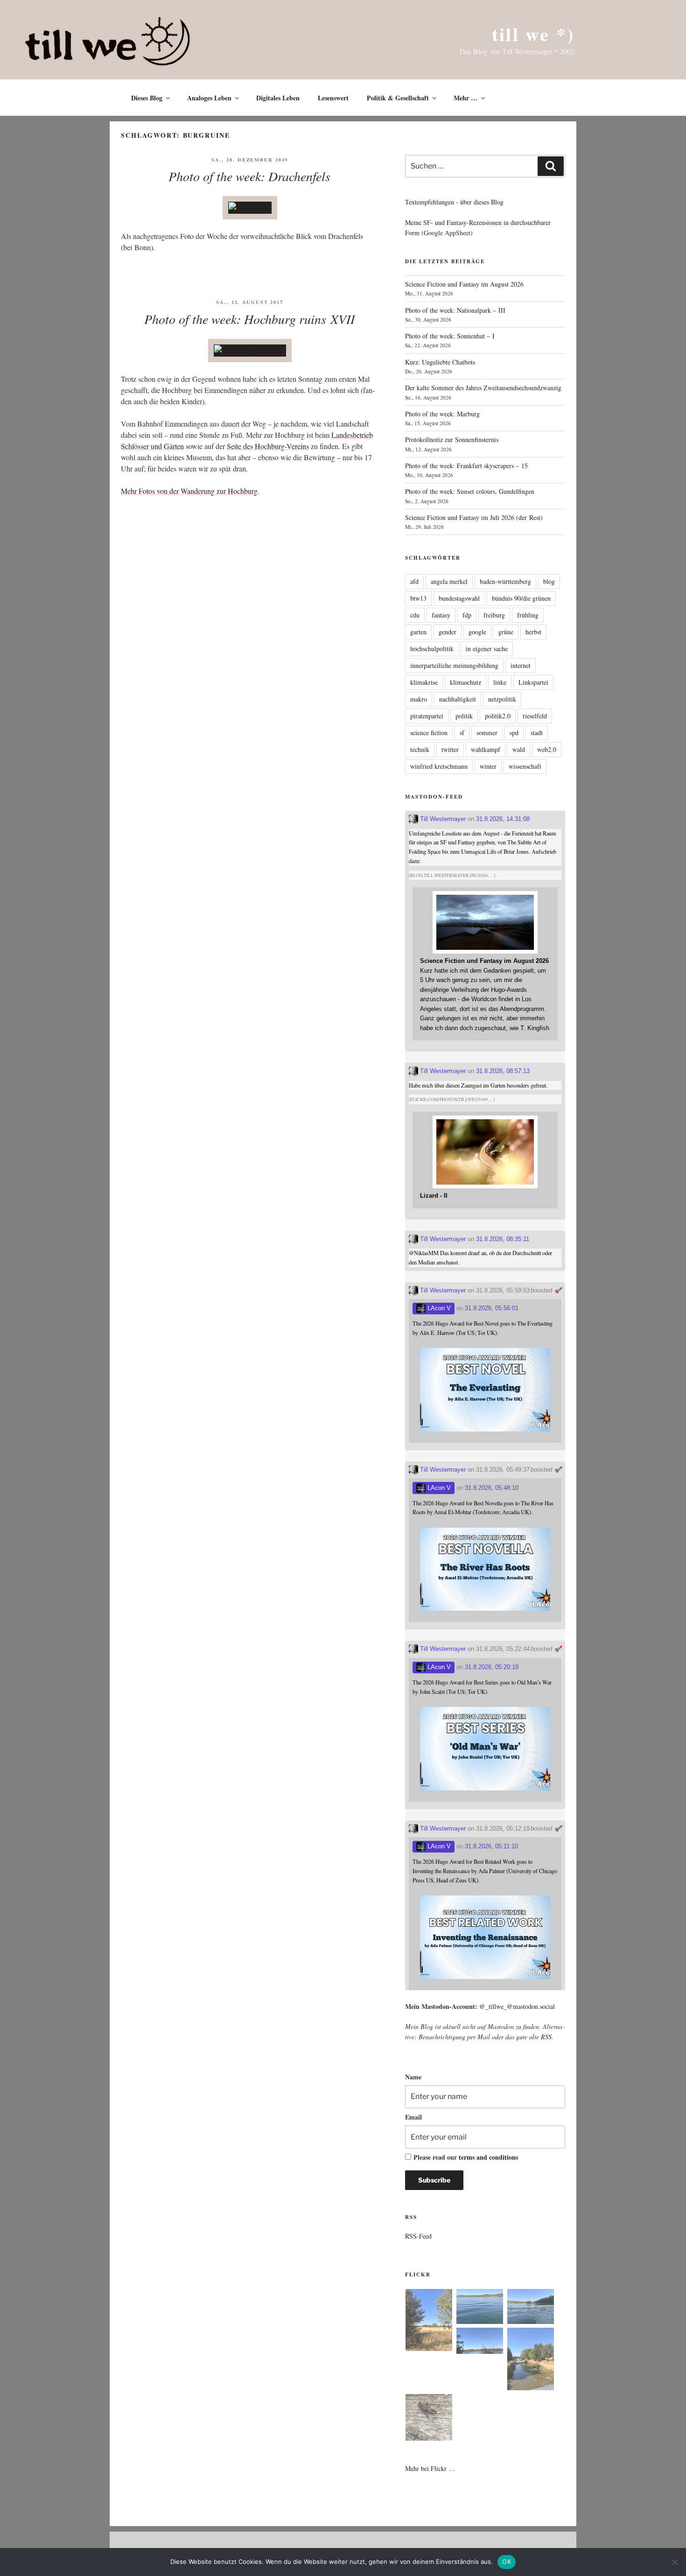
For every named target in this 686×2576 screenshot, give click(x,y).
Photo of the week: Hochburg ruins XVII (249, 319)
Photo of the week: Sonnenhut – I (450, 336)
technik (420, 749)
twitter (450, 749)
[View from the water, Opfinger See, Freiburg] (531, 2308)
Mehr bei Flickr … (430, 2468)
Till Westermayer (442, 819)
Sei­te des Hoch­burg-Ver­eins (268, 446)
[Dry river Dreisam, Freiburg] (531, 2360)
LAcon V (438, 1308)
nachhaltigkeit (458, 699)
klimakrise (424, 682)
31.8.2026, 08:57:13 (503, 1071)
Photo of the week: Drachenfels (249, 176)
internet (521, 665)
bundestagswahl (459, 598)
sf (462, 733)
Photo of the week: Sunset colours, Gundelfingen (470, 491)
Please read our (466, 2157)
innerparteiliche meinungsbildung (454, 665)
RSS (546, 2037)
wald (519, 749)
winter (488, 766)
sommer (487, 733)
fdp (467, 615)
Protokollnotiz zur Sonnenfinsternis (452, 439)
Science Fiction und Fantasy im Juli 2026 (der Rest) (474, 517)
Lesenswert (333, 98)
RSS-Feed (418, 2236)
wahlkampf (486, 749)
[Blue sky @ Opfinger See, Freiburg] (480, 2342)
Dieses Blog (147, 98)
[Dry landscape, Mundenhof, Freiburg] (429, 2322)
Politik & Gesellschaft (398, 98)
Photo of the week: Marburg (442, 414)
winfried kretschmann (439, 766)
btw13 (418, 598)
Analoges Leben (209, 98)
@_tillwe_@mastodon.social (517, 2006)
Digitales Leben (278, 98)
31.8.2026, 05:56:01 (492, 1308)
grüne (506, 632)
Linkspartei (533, 682)
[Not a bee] (429, 2419)
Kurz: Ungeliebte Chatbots (440, 362)
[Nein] (674, 2562)
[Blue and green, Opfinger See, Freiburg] (480, 2308)
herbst (533, 632)
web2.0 (547, 749)
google (477, 632)
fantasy (441, 615)
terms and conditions (488, 2157)
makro (419, 699)
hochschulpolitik (432, 649)
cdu (415, 615)
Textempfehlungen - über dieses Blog (454, 202)
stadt (537, 733)
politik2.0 (498, 716)
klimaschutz (465, 682)
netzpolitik (502, 699)
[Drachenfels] (250, 207)
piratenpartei (427, 716)
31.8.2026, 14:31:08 (503, 819)
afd (414, 581)
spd (514, 733)
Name (413, 2077)
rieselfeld (535, 716)
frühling (528, 615)
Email (413, 2117)
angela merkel (449, 581)
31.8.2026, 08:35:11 (503, 1239)
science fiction (429, 733)
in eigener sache (487, 649)
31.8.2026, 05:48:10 (492, 1488)
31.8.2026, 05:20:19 (492, 1667)
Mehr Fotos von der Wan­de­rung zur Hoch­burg (189, 491)
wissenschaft (525, 766)
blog (549, 581)
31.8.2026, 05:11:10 (491, 1846)
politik (464, 716)
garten (418, 632)
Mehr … (465, 98)
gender (448, 632)
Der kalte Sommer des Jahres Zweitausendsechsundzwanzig (483, 388)
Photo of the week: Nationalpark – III (455, 310)
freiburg (494, 615)
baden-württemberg (505, 581)
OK (507, 2562)
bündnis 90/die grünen (521, 598)
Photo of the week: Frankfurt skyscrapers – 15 (466, 466)
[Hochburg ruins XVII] (250, 350)
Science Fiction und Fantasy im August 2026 (464, 284)
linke (500, 682)
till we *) (533, 34)
